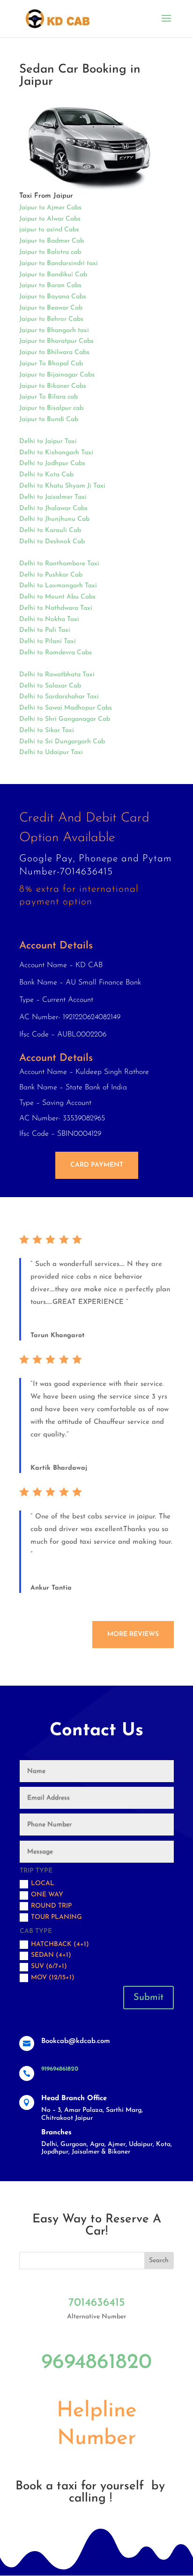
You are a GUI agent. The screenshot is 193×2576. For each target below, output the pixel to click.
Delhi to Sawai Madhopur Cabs (66, 708)
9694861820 (96, 2363)
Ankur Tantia (51, 1588)
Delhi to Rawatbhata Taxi (57, 675)
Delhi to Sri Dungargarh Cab (62, 742)
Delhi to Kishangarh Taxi (56, 453)
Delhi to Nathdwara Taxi (56, 608)
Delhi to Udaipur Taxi (51, 752)
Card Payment (97, 1165)
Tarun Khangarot (58, 1336)
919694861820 (60, 2069)
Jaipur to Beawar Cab (51, 308)
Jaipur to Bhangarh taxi (54, 330)
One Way (47, 1895)
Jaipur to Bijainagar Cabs (57, 375)
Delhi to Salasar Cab (50, 686)
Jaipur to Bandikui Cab (53, 275)
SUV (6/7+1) (49, 1966)
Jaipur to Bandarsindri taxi (59, 263)
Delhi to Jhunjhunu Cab (54, 519)
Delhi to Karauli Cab (50, 530)
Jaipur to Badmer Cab (52, 241)
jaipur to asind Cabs (49, 230)
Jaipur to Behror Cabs (51, 319)
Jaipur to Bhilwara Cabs (54, 352)
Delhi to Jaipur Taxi (48, 441)
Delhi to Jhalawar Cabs (53, 508)
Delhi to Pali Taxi (45, 630)
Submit (148, 1998)
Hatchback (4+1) (60, 1944)
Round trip (51, 1906)
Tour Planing (56, 1917)
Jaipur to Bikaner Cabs (53, 386)
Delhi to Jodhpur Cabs (52, 463)
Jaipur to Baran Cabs (50, 285)
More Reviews (133, 1634)
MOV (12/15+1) (53, 1978)
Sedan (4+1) (51, 1955)
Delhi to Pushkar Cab (51, 575)
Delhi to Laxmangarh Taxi (58, 586)
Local (43, 1884)
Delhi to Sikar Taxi (47, 730)
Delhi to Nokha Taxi (49, 619)
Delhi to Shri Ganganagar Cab (65, 719)
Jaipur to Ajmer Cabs (50, 208)
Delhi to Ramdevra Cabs (56, 653)
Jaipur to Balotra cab (50, 252)
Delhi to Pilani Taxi (48, 641)
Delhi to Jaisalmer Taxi (53, 497)
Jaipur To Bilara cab (48, 397)
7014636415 (97, 2303)
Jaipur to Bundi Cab (49, 419)
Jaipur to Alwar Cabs (50, 219)
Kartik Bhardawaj (59, 1468)
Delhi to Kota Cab (46, 475)
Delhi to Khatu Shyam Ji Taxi (62, 486)
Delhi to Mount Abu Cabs (57, 597)
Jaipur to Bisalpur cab (51, 408)
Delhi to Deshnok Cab (52, 542)
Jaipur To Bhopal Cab (51, 364)
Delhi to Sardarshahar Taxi (59, 697)
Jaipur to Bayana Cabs (53, 297)
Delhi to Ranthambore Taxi (59, 564)
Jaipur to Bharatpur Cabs (56, 341)
